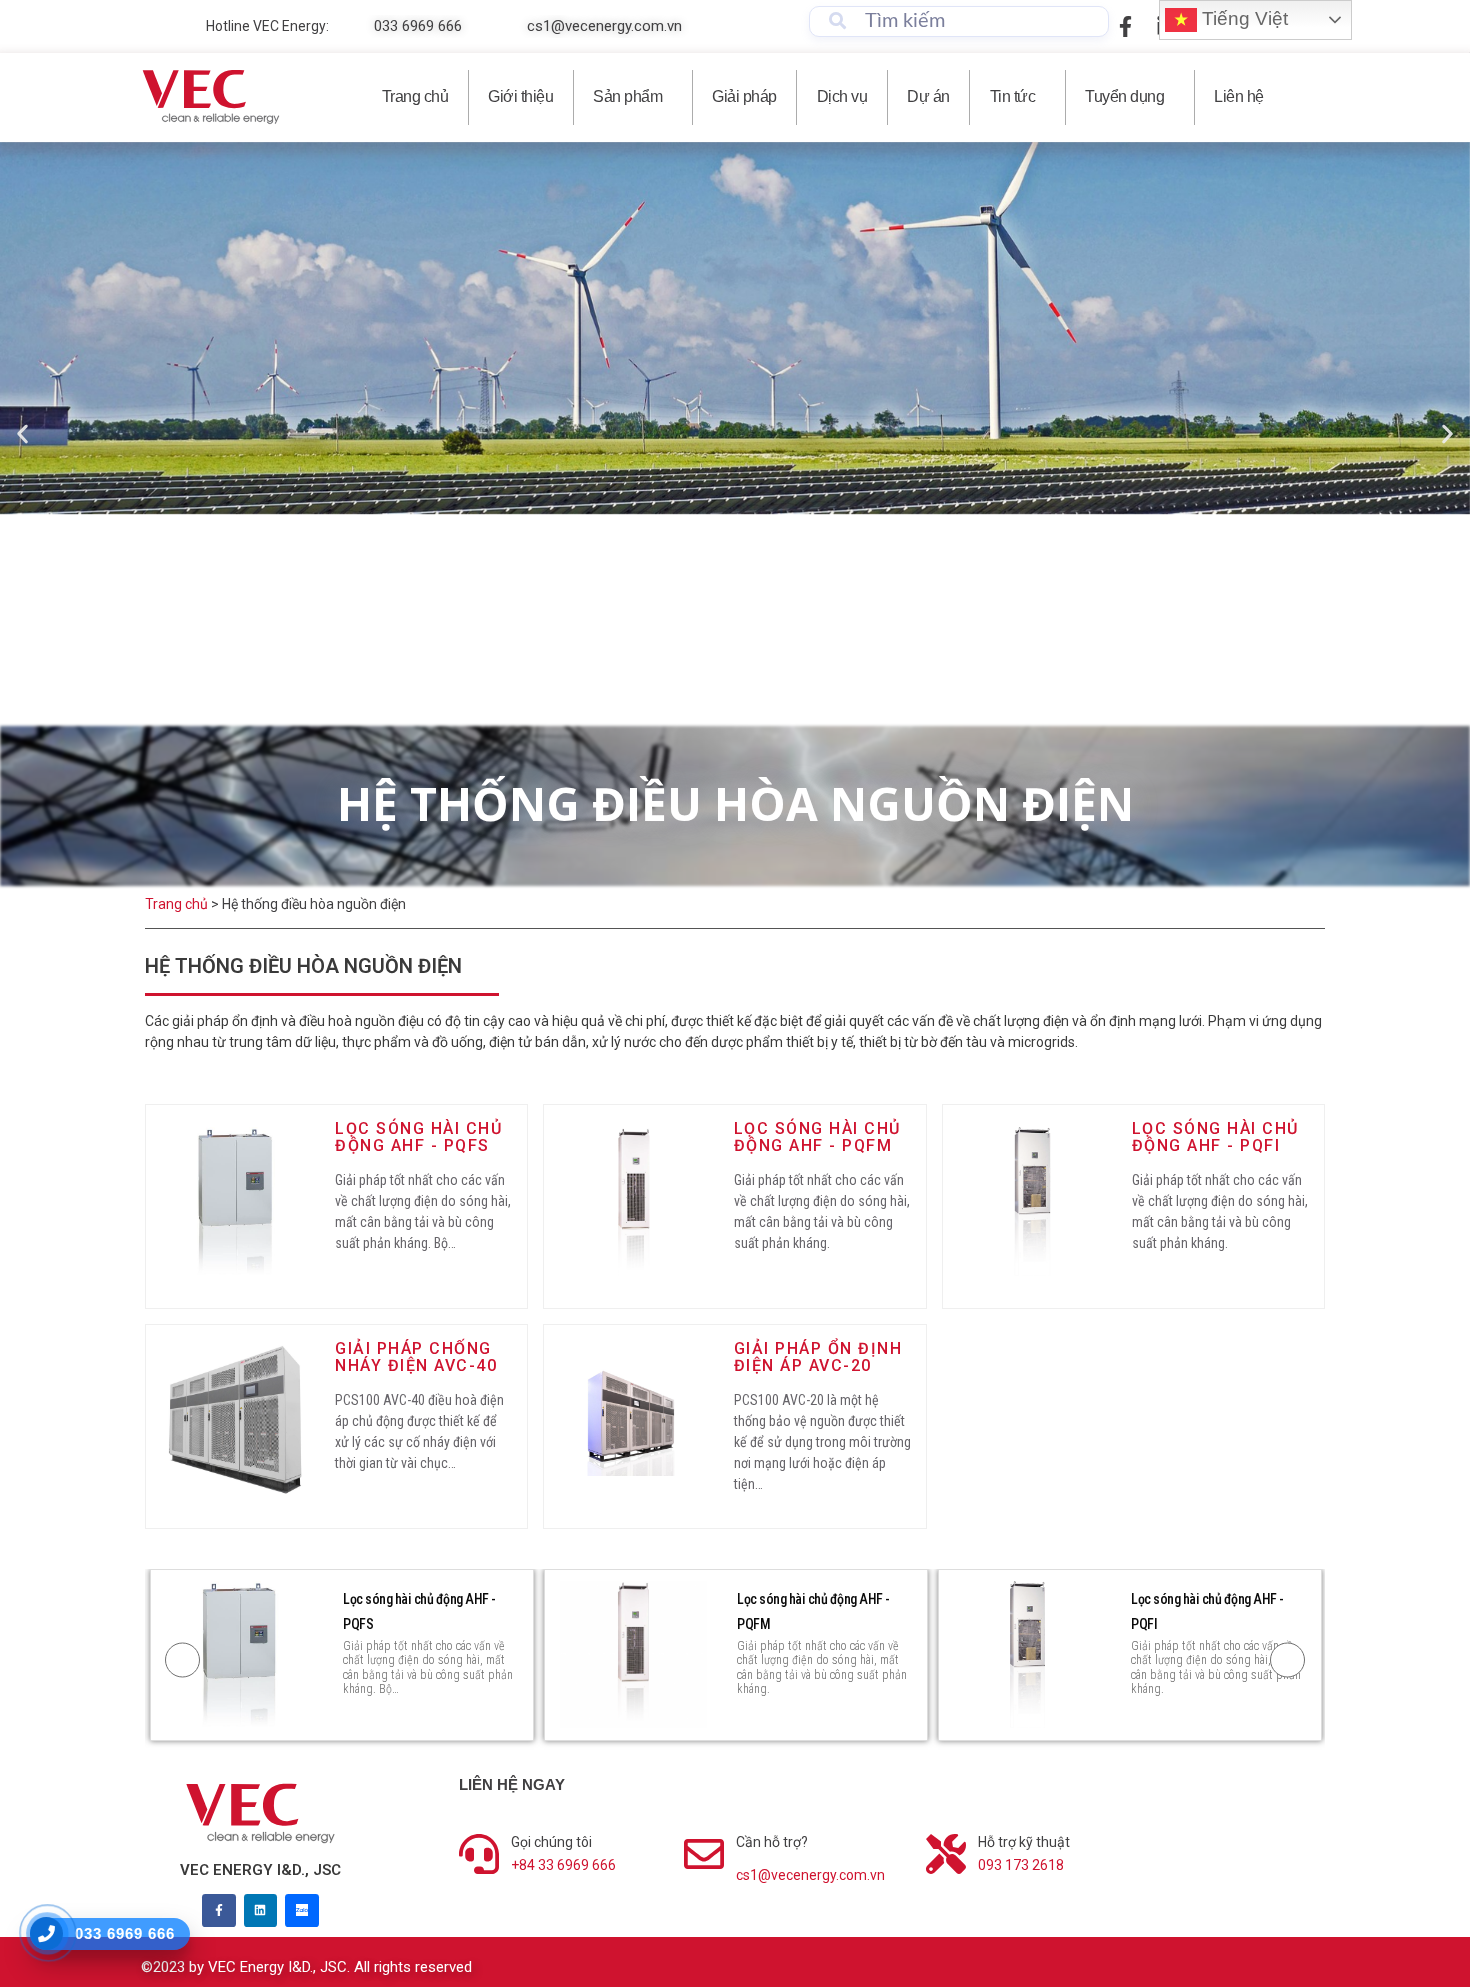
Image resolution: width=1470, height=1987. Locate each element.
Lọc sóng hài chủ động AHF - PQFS (418, 1137)
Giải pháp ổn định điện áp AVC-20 (818, 1357)
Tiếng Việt (1242, 18)
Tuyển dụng (1124, 96)
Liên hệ (1239, 96)
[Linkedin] (261, 1911)
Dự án (928, 96)
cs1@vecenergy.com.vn (810, 1875)
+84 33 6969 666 (563, 1865)
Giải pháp (744, 96)
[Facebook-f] (219, 1911)
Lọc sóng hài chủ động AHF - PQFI (1215, 1137)
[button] (22, 433)
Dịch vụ (842, 96)
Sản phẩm (627, 96)
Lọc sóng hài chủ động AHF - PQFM (817, 1137)
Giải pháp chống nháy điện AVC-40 (416, 1357)
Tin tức (1013, 96)
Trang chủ (415, 96)
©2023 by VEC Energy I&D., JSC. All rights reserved (306, 1967)
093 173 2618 (1021, 1865)
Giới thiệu (520, 96)
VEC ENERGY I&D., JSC (260, 1870)
